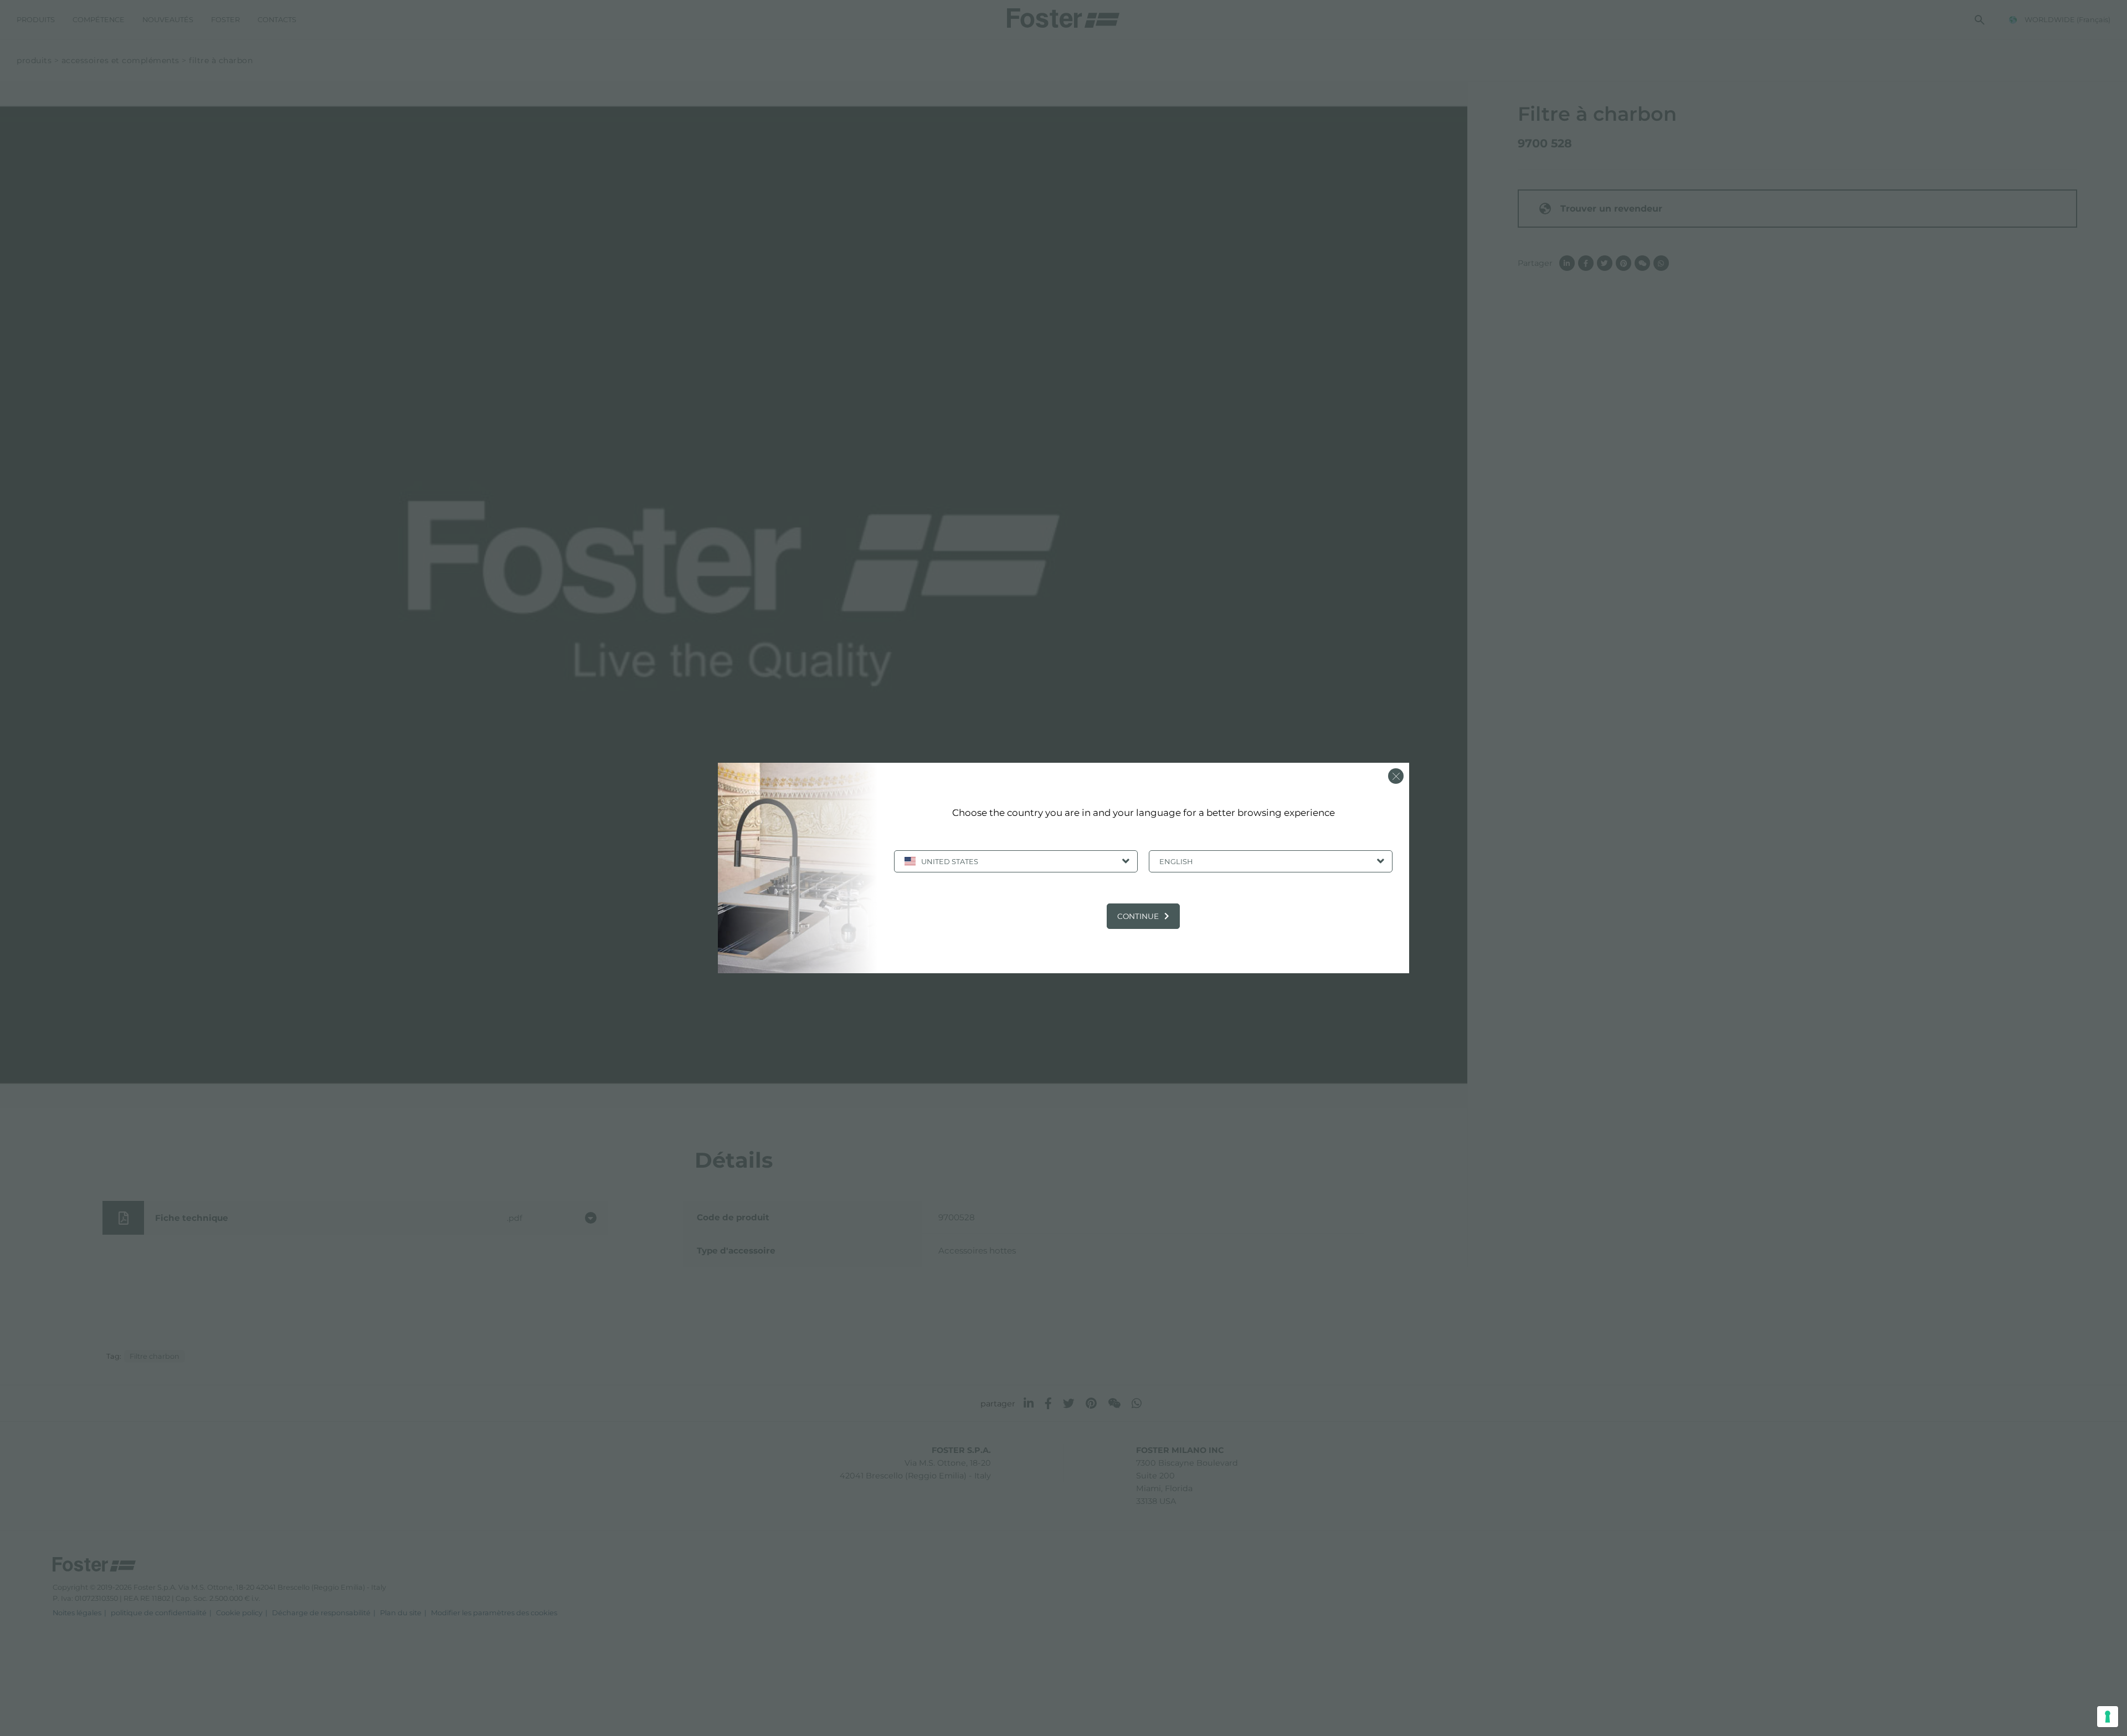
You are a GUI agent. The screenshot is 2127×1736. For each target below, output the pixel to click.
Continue (1138, 916)
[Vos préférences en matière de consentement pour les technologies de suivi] (2108, 1717)
